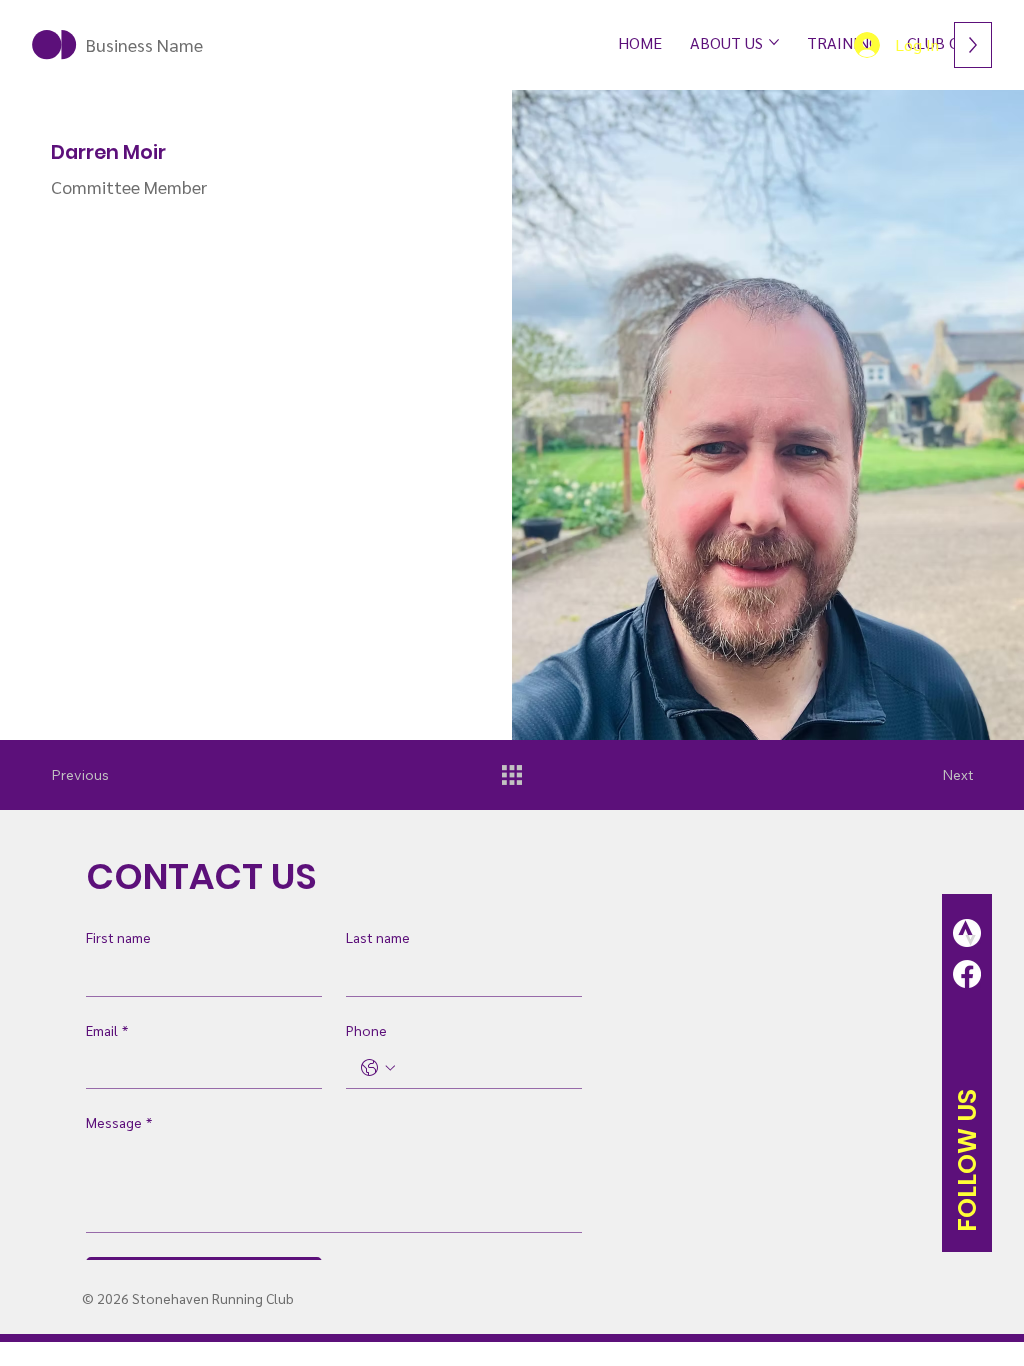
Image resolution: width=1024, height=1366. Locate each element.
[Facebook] (967, 974)
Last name (378, 937)
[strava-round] (967, 933)
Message (119, 1122)
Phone (366, 1030)
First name (118, 937)
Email (107, 1030)
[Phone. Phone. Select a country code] (378, 1068)
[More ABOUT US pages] (774, 42)
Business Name (144, 44)
